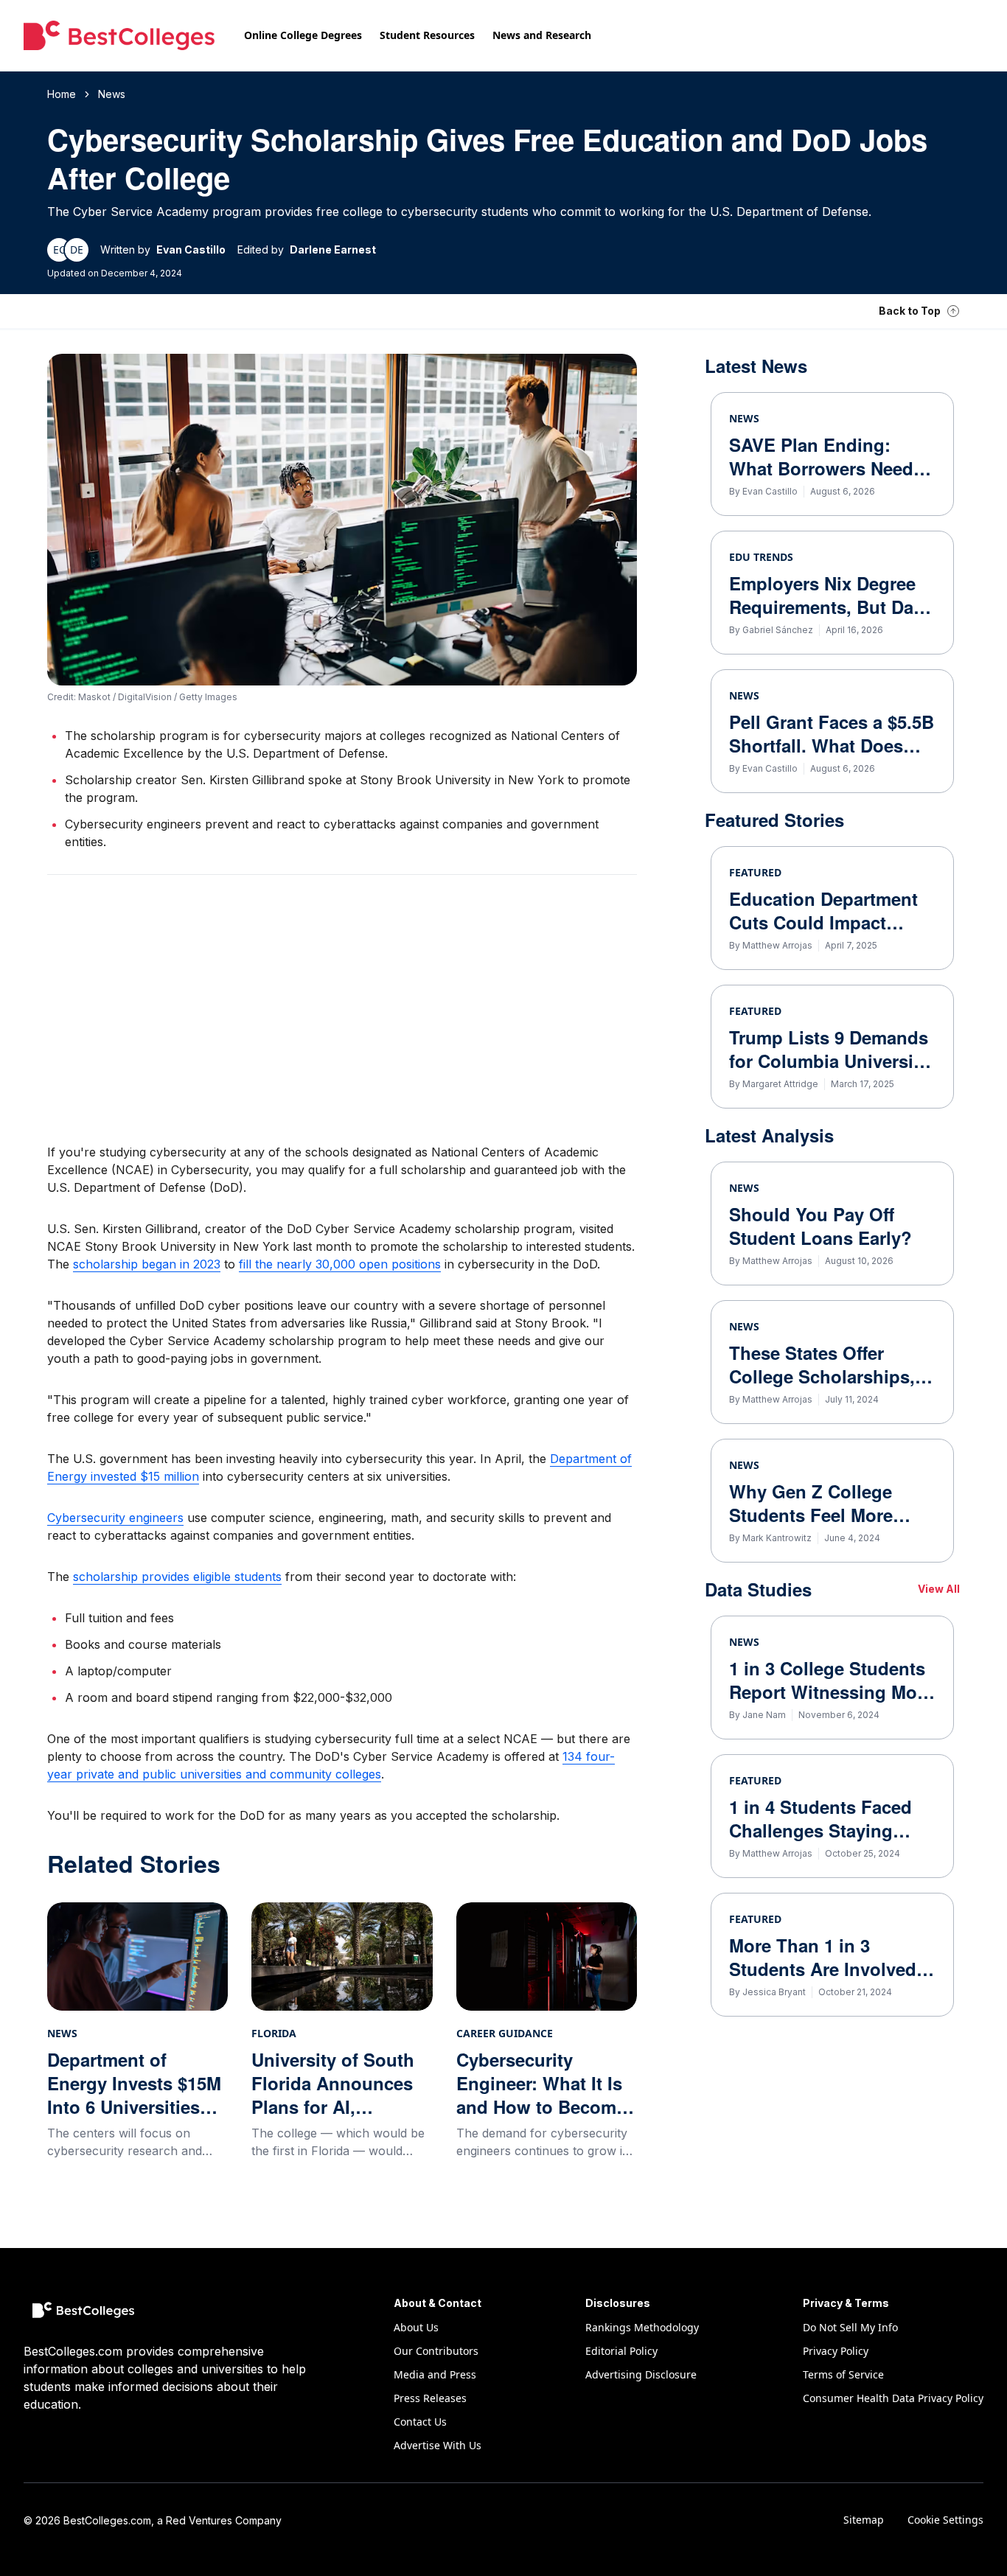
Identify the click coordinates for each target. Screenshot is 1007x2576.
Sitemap (864, 2520)
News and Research (542, 35)
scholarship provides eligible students (177, 1577)
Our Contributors (436, 2351)
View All (939, 1589)
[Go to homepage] (119, 35)
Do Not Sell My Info (850, 2327)
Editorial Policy (621, 2351)
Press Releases (430, 2398)
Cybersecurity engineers (115, 1518)
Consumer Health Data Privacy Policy (893, 2398)
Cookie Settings (945, 2520)
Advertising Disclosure (641, 2374)
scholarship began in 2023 (147, 1264)
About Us (416, 2327)
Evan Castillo (191, 249)
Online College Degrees (303, 35)
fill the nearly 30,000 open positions (340, 1264)
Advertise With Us (438, 2445)
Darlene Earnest (333, 249)
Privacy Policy (836, 2351)
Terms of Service (843, 2374)
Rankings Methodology (642, 2327)
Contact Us (420, 2422)
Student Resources (427, 35)
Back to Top (910, 311)
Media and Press (435, 2374)
